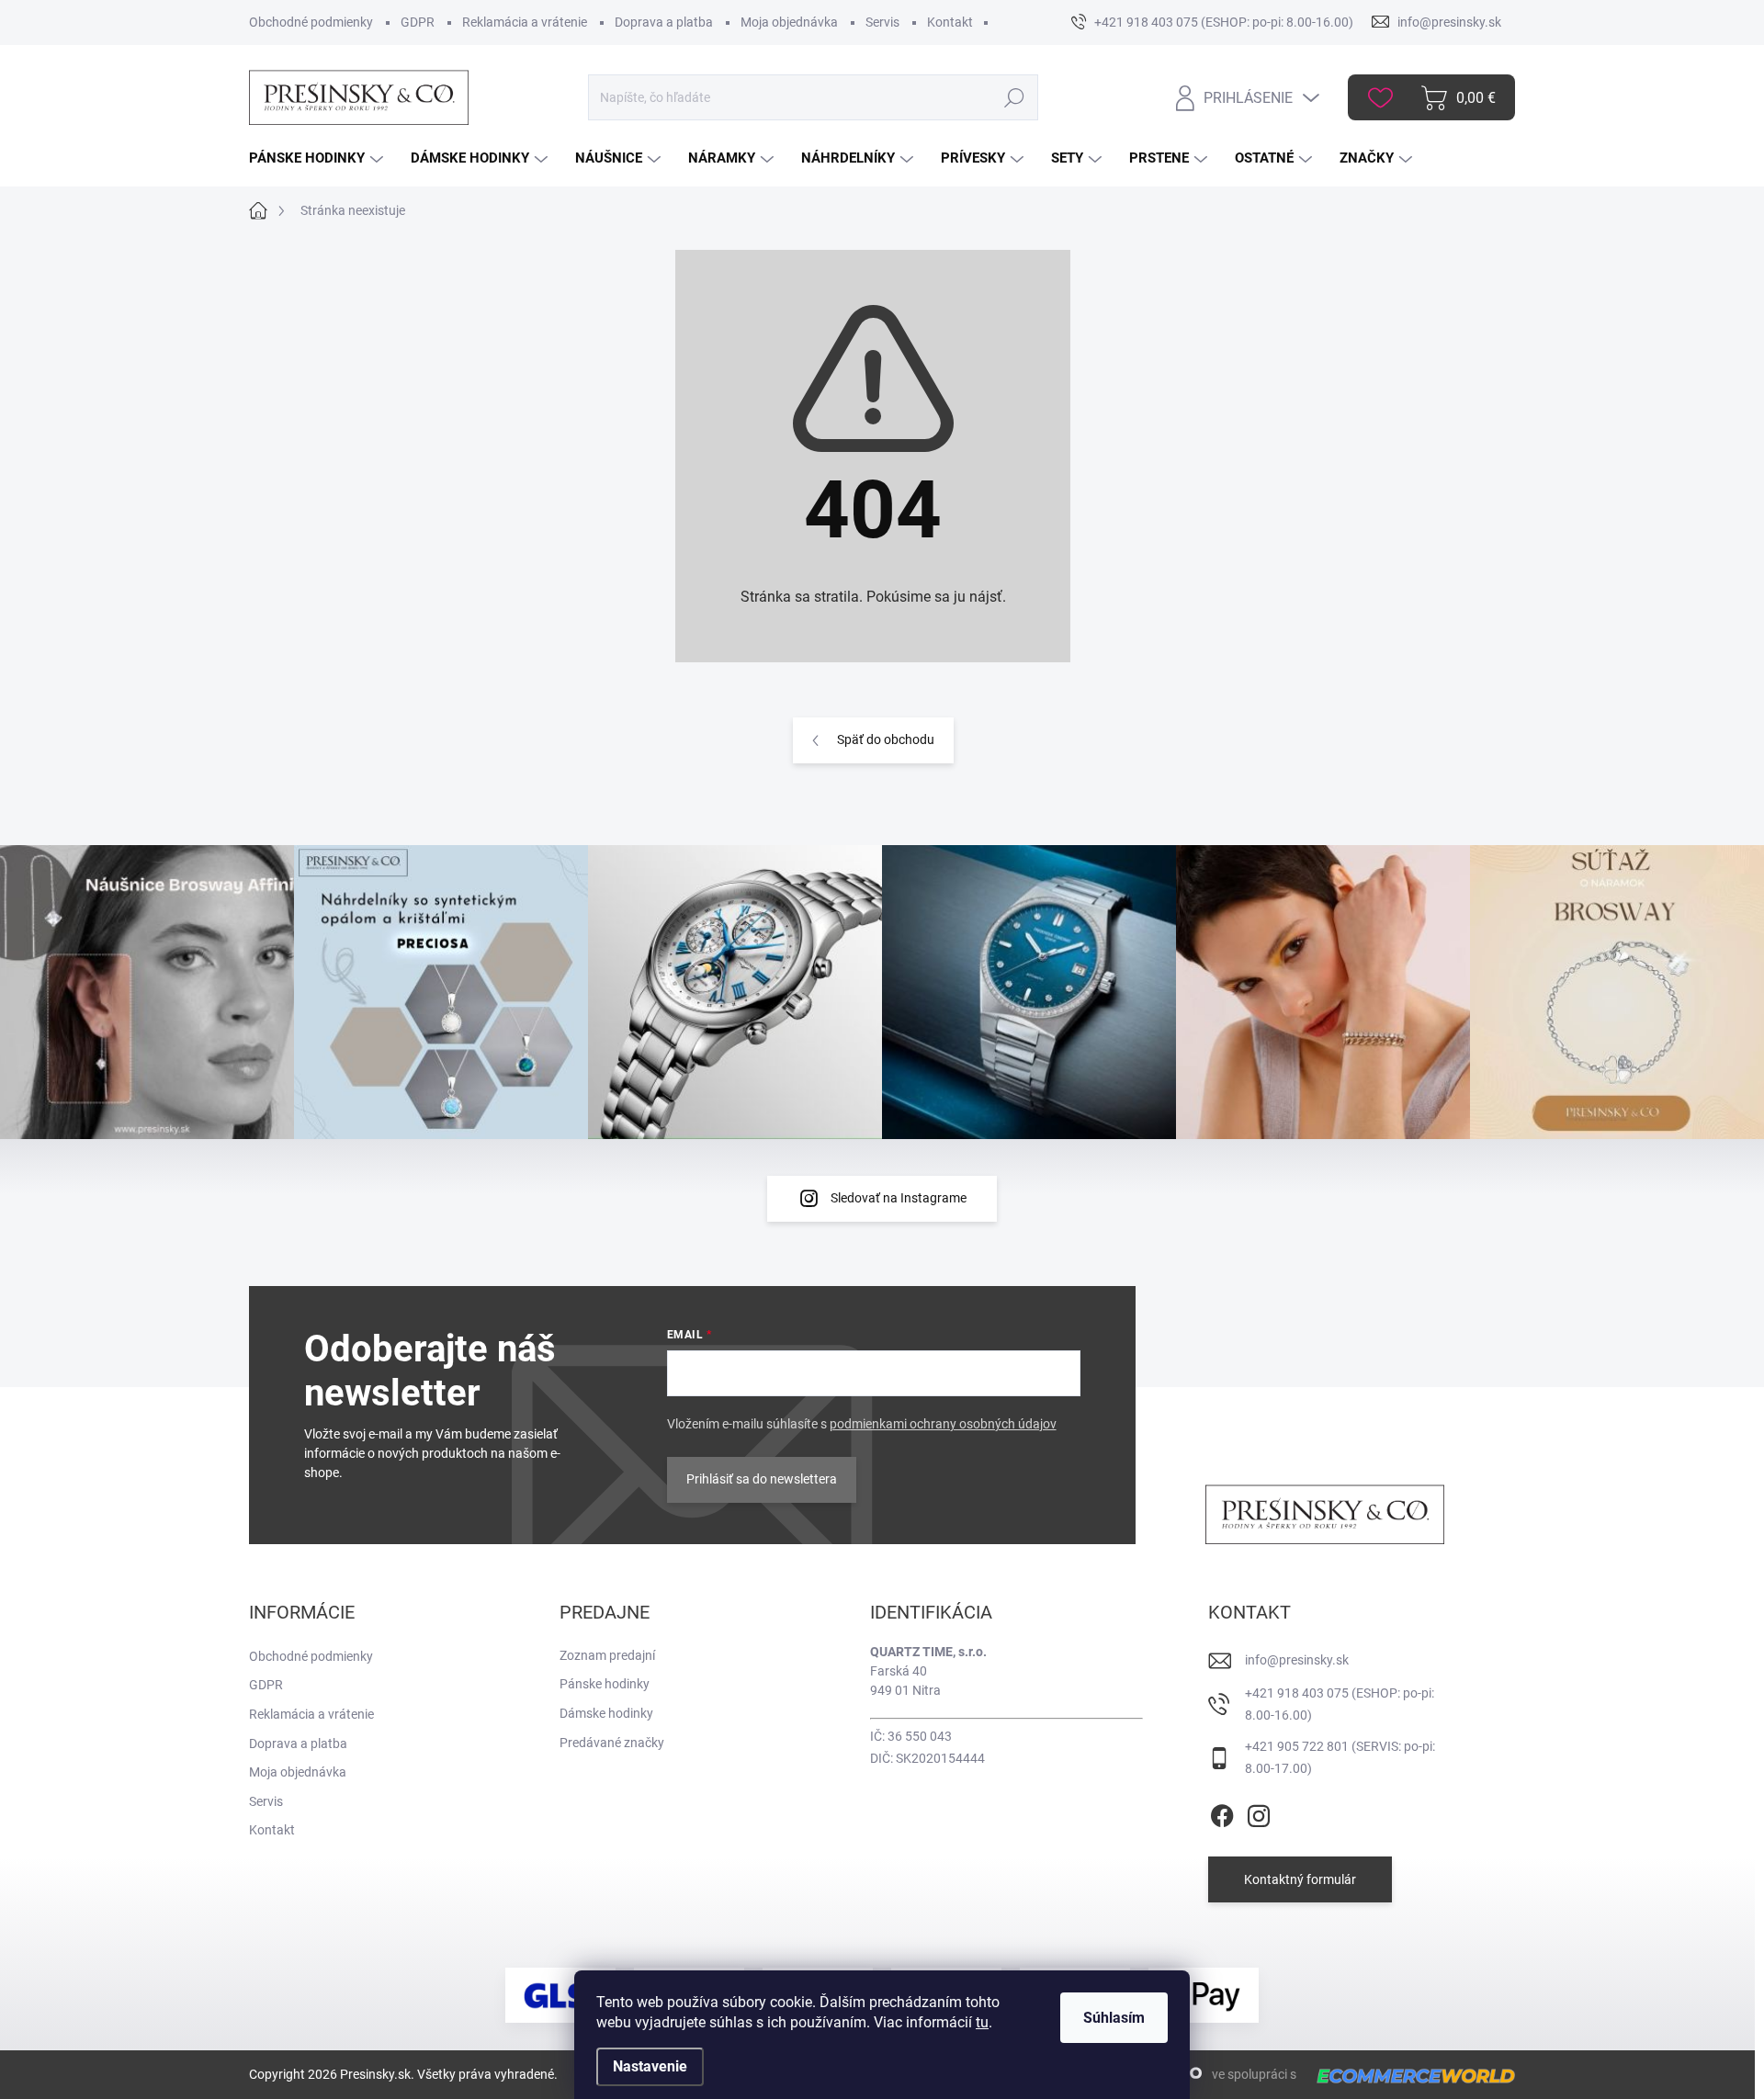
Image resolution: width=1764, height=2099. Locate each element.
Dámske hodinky (606, 1713)
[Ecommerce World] (1409, 2076)
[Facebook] (1222, 1812)
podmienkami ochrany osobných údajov (943, 1424)
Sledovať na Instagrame (899, 1198)
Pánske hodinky (605, 1684)
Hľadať (1014, 97)
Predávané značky (612, 1743)
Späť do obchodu (886, 739)
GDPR (418, 22)
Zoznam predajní (607, 1655)
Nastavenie (650, 2066)
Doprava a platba (664, 22)
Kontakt (950, 22)
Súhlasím (1114, 2018)
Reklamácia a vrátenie (525, 22)
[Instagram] (1259, 1812)
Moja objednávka (789, 22)
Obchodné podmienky (311, 22)
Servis (882, 22)
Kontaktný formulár (1300, 1879)
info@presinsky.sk (1297, 1660)
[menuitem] (318, 158)
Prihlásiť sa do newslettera (762, 1479)
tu (982, 2022)
